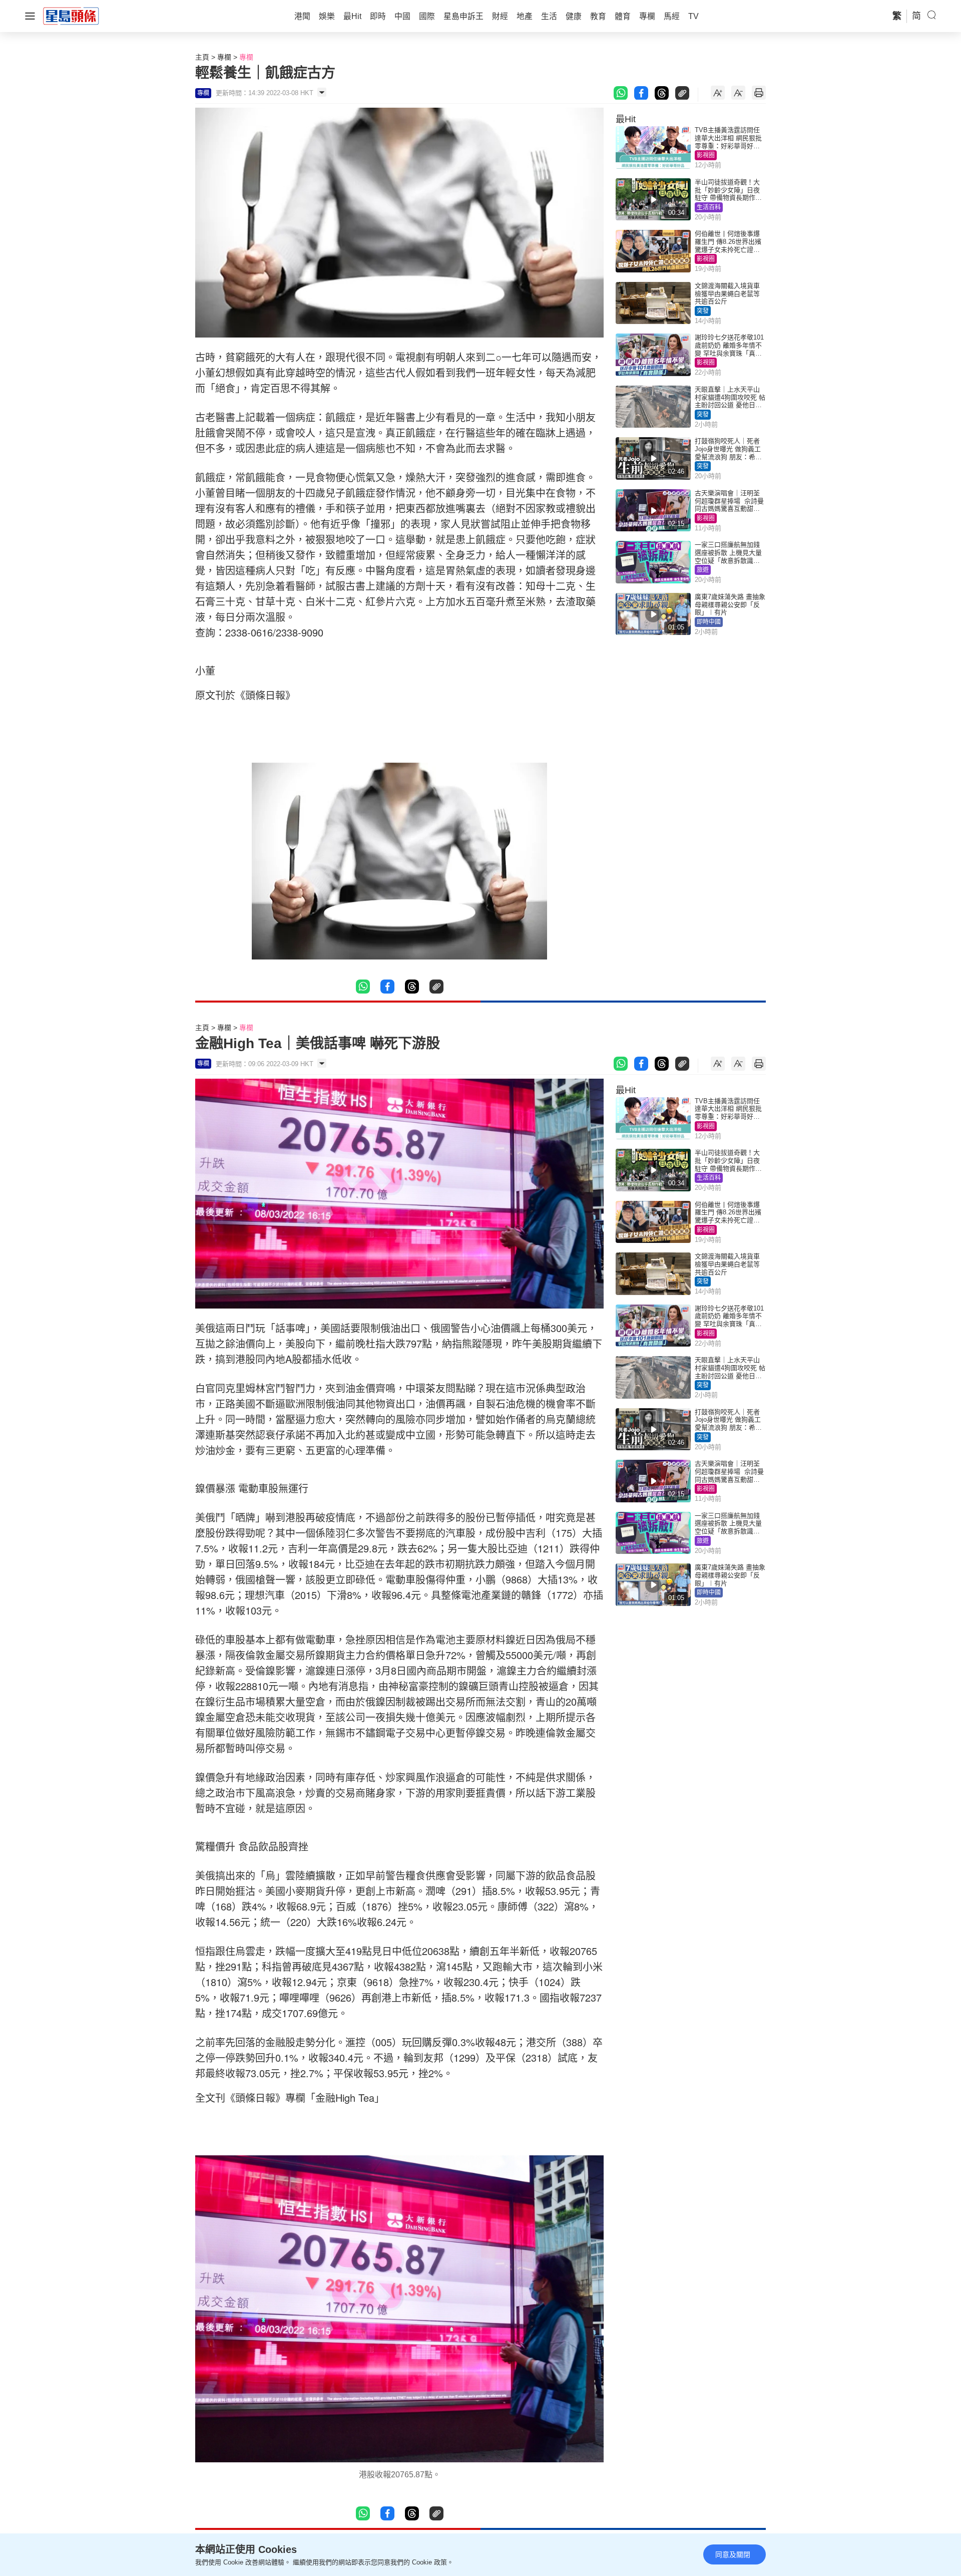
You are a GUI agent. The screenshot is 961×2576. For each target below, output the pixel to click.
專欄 (224, 57)
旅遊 (703, 570)
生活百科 (709, 207)
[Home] (71, 16)
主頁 (202, 57)
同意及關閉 (733, 2554)
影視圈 (706, 155)
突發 (703, 311)
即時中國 (709, 622)
